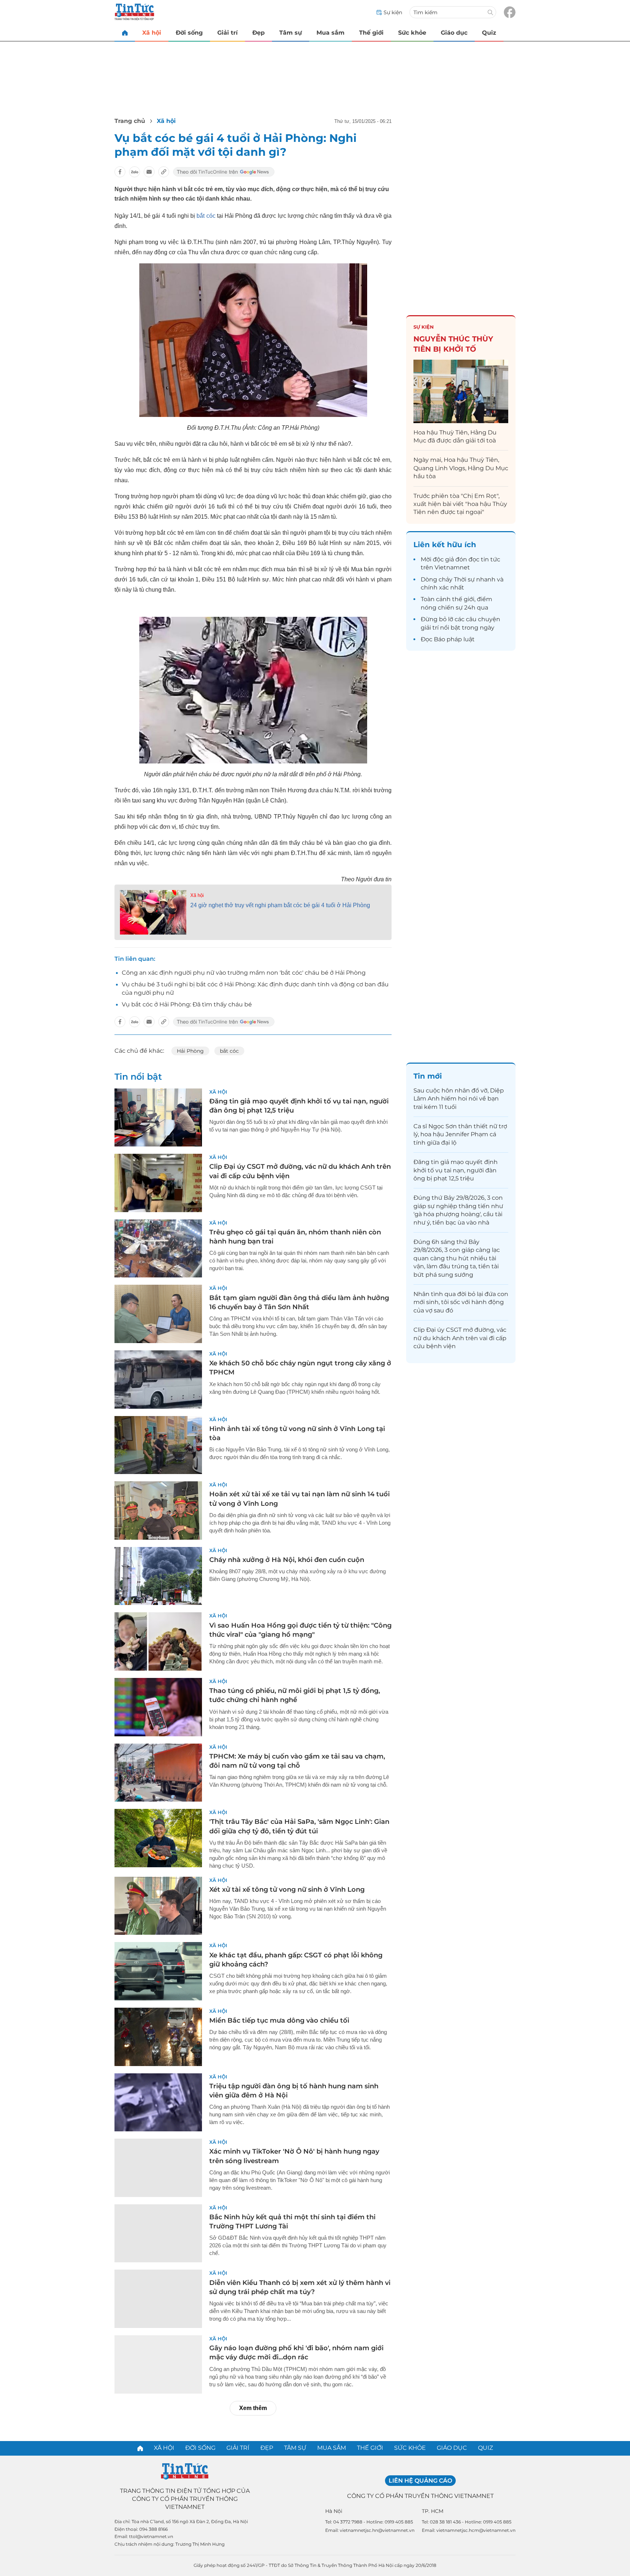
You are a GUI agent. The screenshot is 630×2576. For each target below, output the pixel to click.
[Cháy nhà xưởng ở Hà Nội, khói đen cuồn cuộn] (158, 1576)
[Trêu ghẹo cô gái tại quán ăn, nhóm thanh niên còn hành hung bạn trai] (158, 1249)
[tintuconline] (125, 33)
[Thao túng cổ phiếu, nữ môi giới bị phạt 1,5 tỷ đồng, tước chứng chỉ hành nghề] (158, 1707)
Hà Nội (334, 2511)
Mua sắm (330, 33)
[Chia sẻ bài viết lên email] (149, 172)
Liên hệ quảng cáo (420, 2481)
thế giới (463, 599)
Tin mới (428, 1076)
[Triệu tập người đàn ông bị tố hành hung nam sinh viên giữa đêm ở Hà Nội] (158, 2103)
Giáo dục (454, 33)
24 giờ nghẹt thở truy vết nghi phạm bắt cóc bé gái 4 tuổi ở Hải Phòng (280, 905)
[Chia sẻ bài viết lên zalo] (135, 172)
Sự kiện (424, 327)
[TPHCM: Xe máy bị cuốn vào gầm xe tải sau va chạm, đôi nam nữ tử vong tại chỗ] (158, 1773)
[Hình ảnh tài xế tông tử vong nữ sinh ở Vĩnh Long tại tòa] (158, 1445)
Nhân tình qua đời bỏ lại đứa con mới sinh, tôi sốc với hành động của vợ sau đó (461, 1302)
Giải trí (227, 33)
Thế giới (371, 33)
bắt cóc (206, 216)
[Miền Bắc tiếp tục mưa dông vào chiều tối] (158, 2037)
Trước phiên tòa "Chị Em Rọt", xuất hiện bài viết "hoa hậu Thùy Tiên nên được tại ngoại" (460, 504)
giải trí (430, 628)
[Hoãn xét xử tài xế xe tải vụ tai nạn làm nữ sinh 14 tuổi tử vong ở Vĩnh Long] (158, 1511)
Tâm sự (291, 33)
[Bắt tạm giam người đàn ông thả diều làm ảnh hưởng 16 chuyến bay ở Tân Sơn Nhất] (158, 1314)
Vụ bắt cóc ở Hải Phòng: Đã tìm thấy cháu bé (187, 1004)
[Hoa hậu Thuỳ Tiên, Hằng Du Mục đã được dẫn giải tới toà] (461, 391)
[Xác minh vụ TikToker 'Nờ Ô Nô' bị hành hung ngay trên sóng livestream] (158, 2168)
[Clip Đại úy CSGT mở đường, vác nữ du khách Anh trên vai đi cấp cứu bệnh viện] (158, 1183)
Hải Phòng (190, 1051)
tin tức (491, 559)
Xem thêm (253, 2408)
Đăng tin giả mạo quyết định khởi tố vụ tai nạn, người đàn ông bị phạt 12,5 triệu (456, 1170)
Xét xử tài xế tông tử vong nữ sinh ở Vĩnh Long (287, 1890)
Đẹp (258, 33)
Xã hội (152, 33)
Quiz (489, 33)
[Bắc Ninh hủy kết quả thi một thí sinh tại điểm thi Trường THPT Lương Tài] (158, 2233)
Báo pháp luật (454, 639)
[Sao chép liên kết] (164, 172)
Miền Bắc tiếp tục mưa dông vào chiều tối (279, 2020)
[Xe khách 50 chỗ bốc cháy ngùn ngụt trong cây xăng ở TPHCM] (158, 1380)
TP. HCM (433, 2511)
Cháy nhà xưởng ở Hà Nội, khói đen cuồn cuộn (287, 1560)
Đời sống (189, 33)
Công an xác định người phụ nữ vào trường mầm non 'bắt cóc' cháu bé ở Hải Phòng (244, 973)
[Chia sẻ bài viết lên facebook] (120, 172)
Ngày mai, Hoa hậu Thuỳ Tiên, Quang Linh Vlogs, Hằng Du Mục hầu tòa (461, 468)
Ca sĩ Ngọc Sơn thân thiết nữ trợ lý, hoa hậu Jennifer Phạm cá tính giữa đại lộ (460, 1134)
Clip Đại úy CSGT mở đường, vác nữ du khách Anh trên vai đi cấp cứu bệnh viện (460, 1338)
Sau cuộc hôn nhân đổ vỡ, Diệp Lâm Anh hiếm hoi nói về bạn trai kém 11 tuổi (459, 1099)
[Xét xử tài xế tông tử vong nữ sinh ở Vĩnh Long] (158, 1906)
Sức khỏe (412, 33)
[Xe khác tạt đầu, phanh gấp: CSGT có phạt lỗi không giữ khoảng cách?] (158, 1971)
